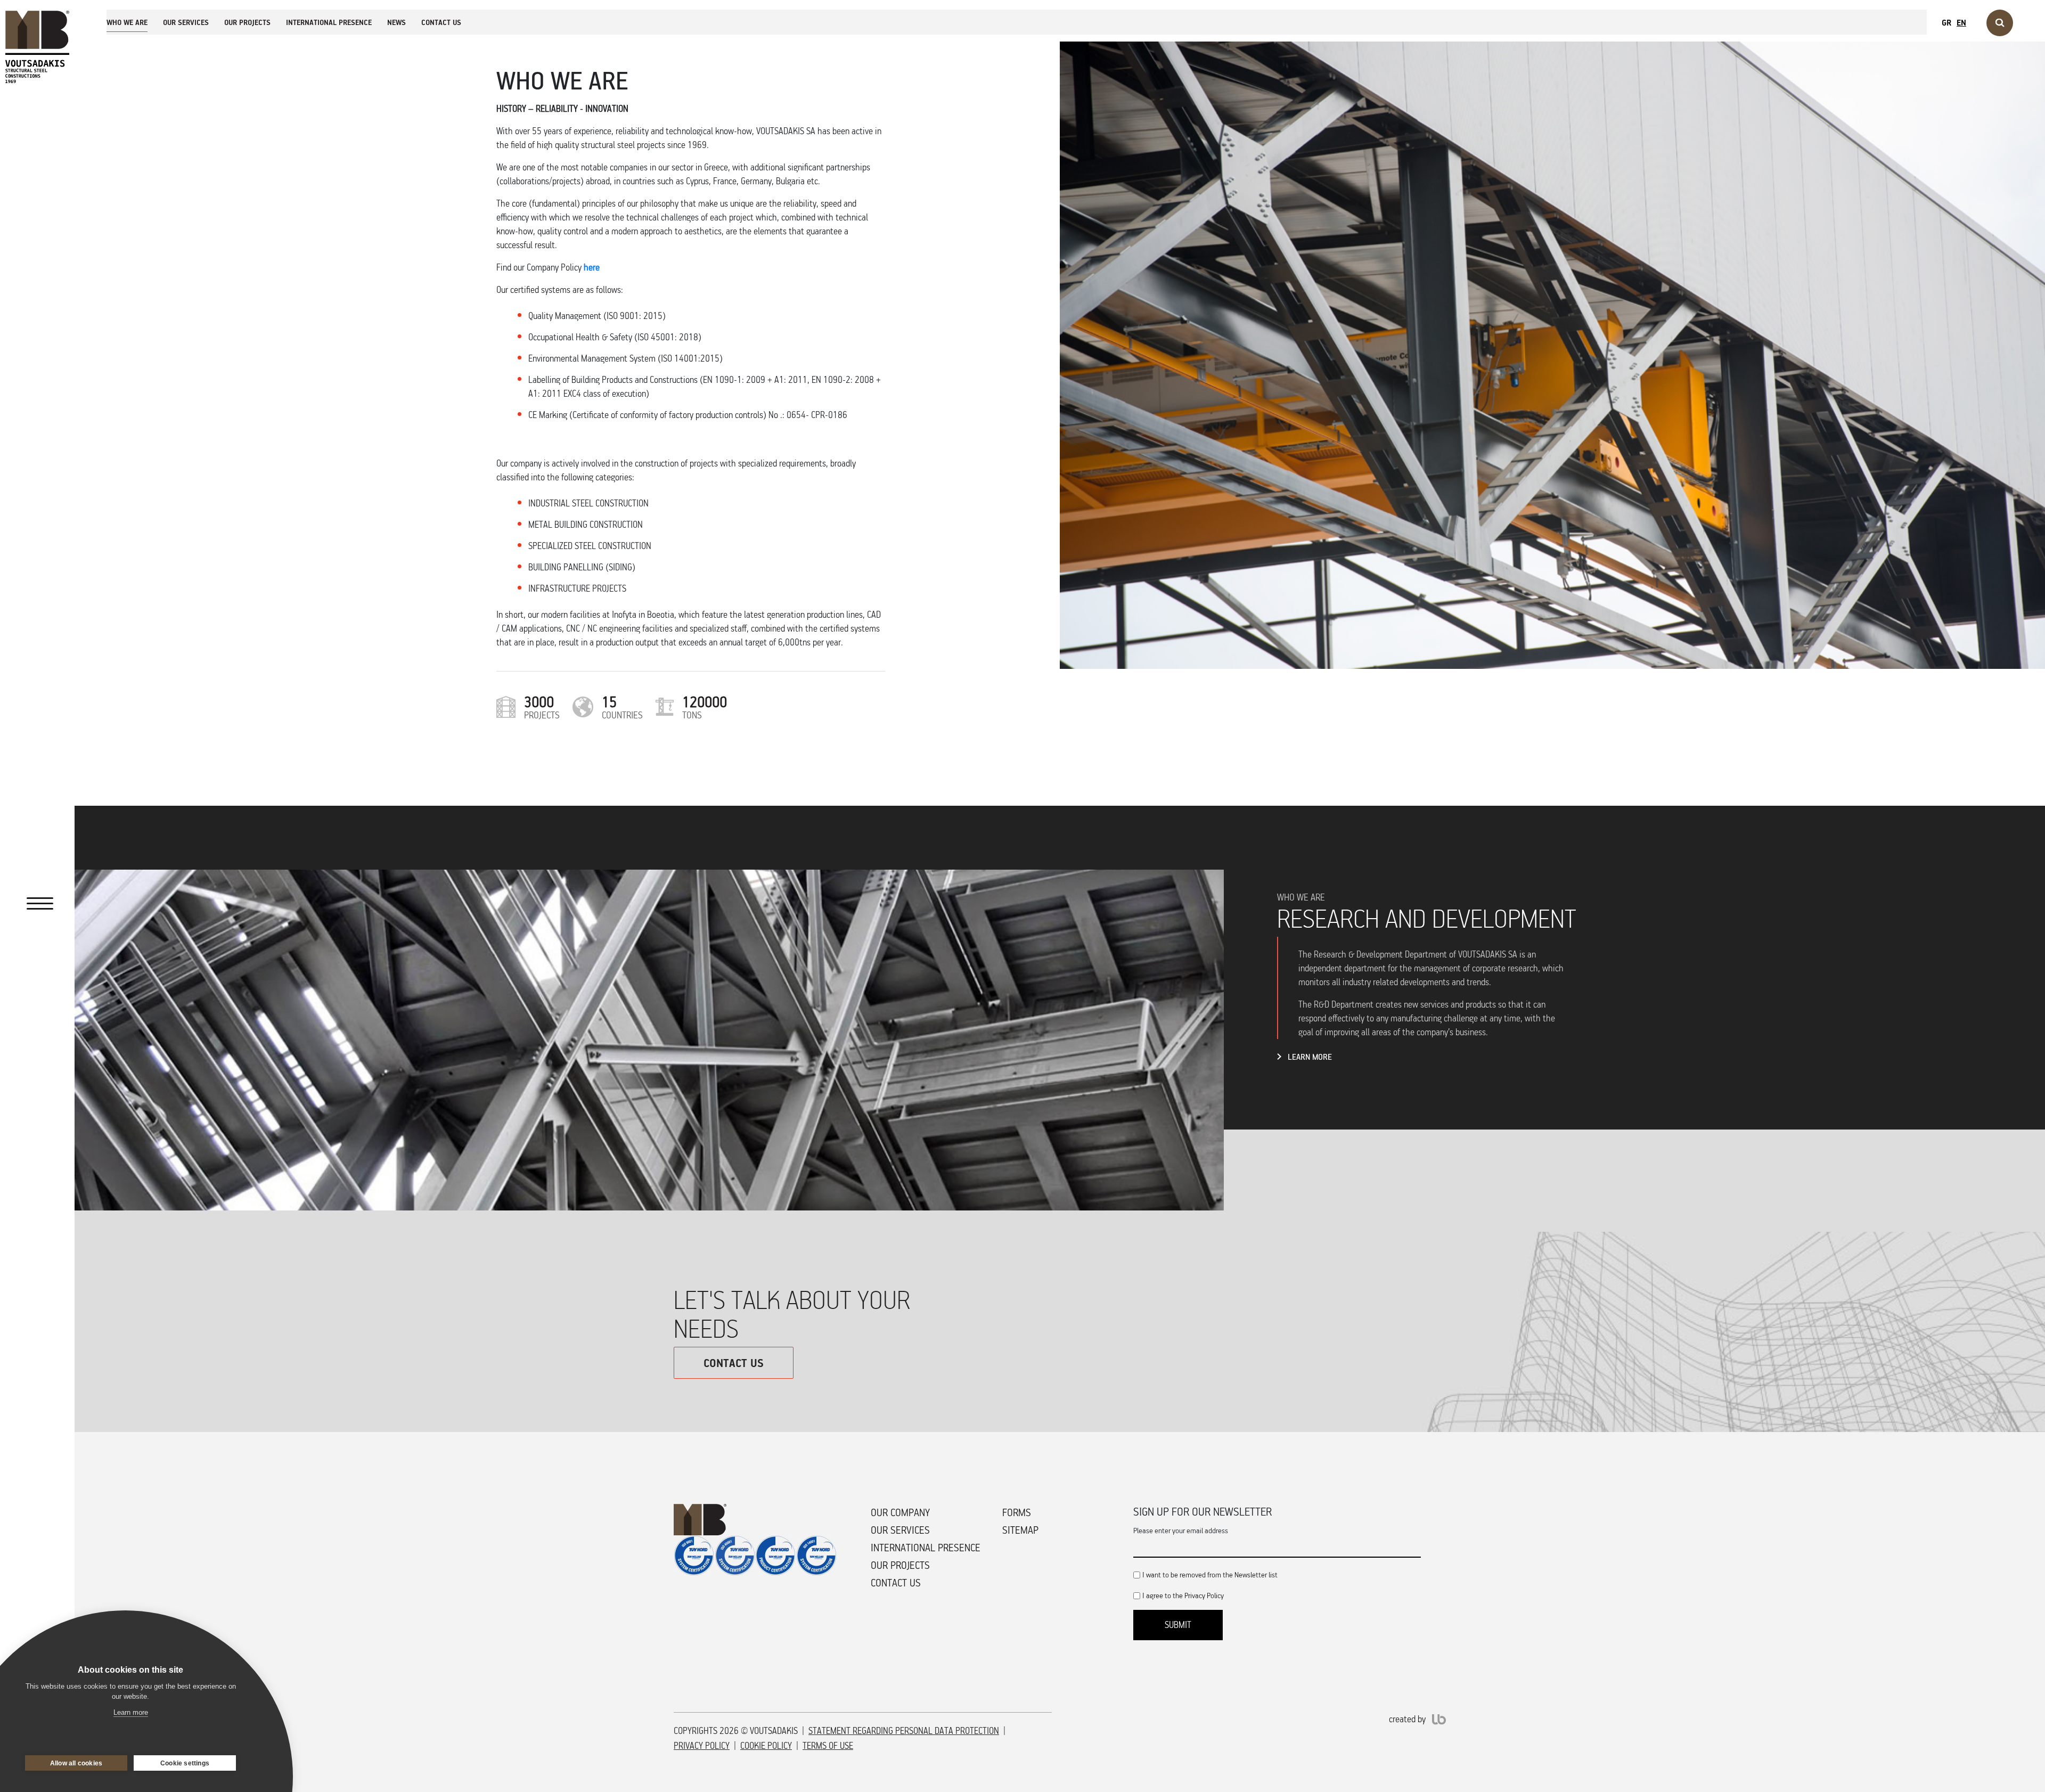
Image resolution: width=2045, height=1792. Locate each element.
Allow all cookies (76, 1763)
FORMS (1017, 1512)
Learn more (131, 1712)
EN (1961, 22)
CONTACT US (441, 22)
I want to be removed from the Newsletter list (1210, 1574)
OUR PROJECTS (247, 22)
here (592, 267)
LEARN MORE (1310, 1057)
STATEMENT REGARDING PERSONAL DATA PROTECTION (904, 1731)
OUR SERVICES (186, 22)
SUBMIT (1178, 1625)
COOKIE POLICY (766, 1746)
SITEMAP (1020, 1530)
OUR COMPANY (900, 1512)
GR (1946, 22)
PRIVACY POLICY (702, 1746)
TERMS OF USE (828, 1746)
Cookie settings (185, 1763)
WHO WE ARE (127, 22)
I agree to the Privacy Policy (1183, 1595)
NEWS (396, 22)
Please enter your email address (1181, 1530)
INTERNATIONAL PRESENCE (329, 22)
